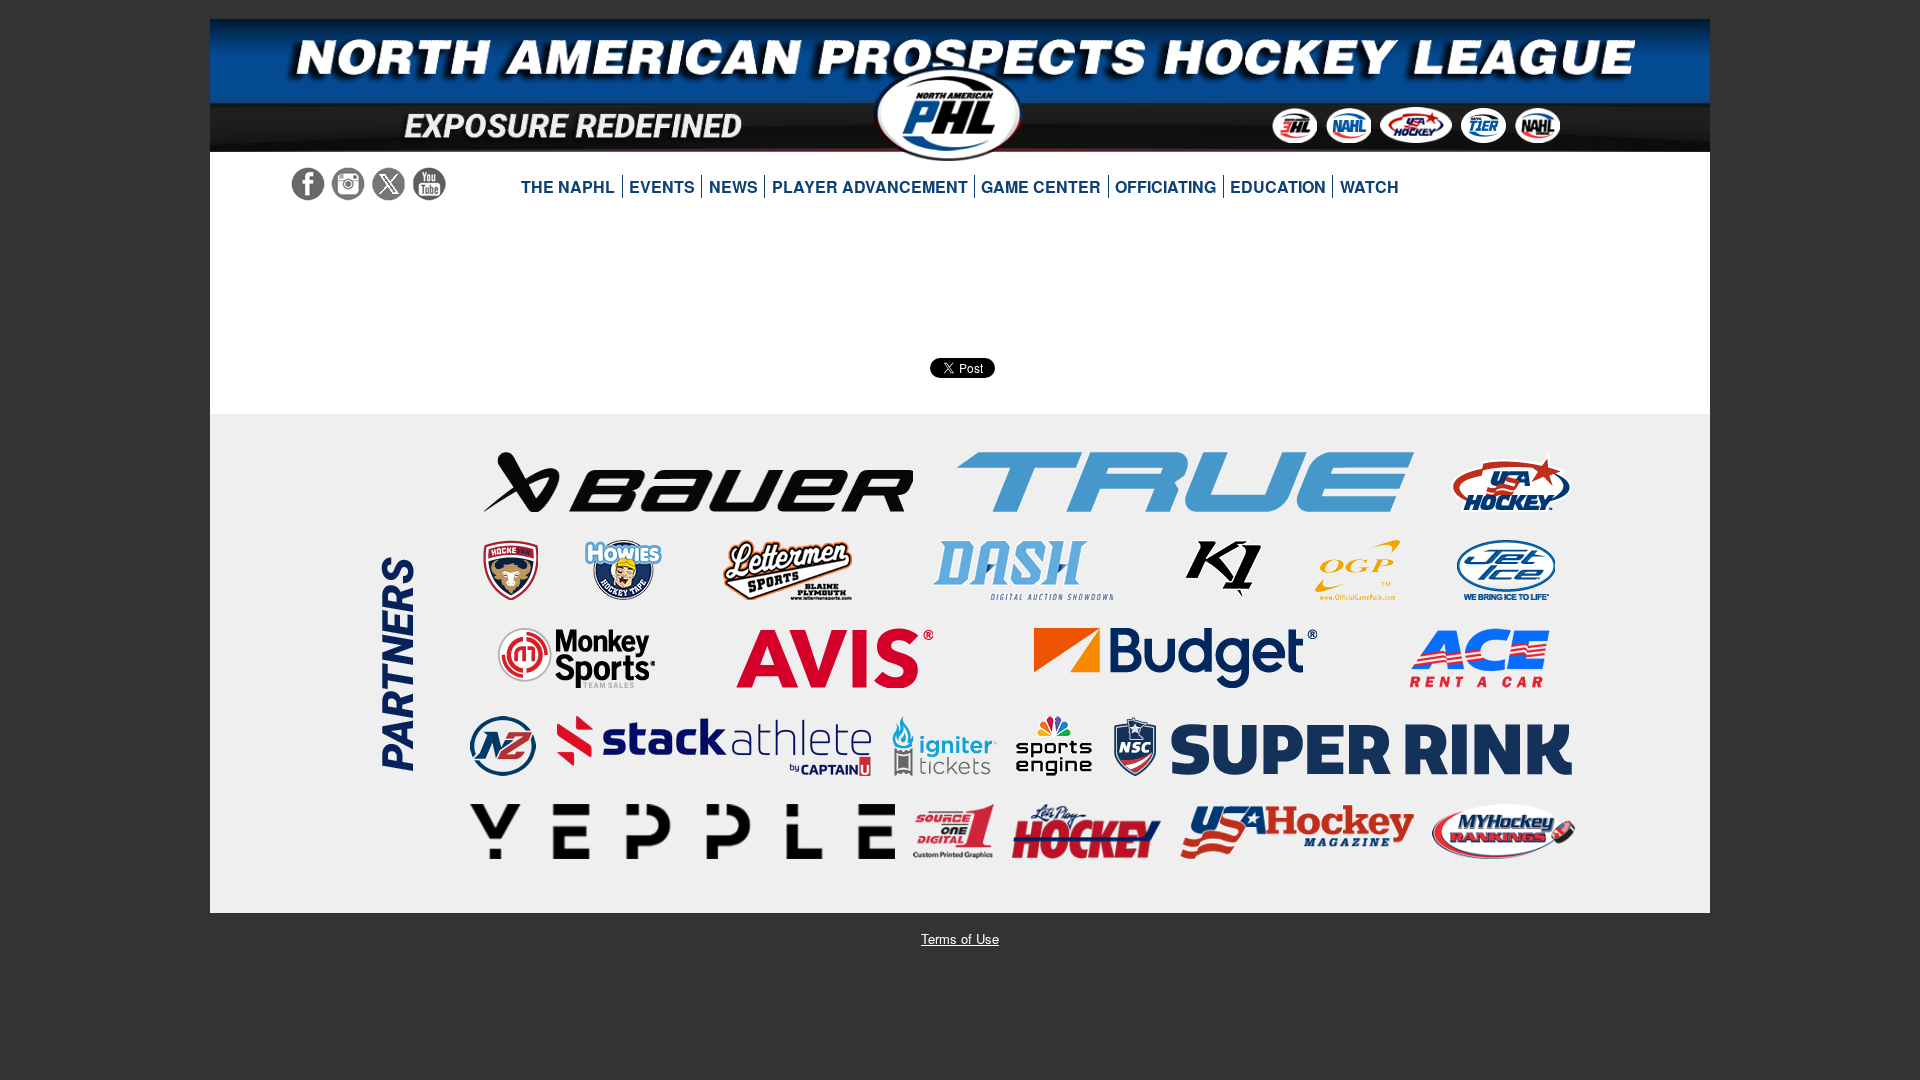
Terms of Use (960, 938)
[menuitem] (568, 187)
